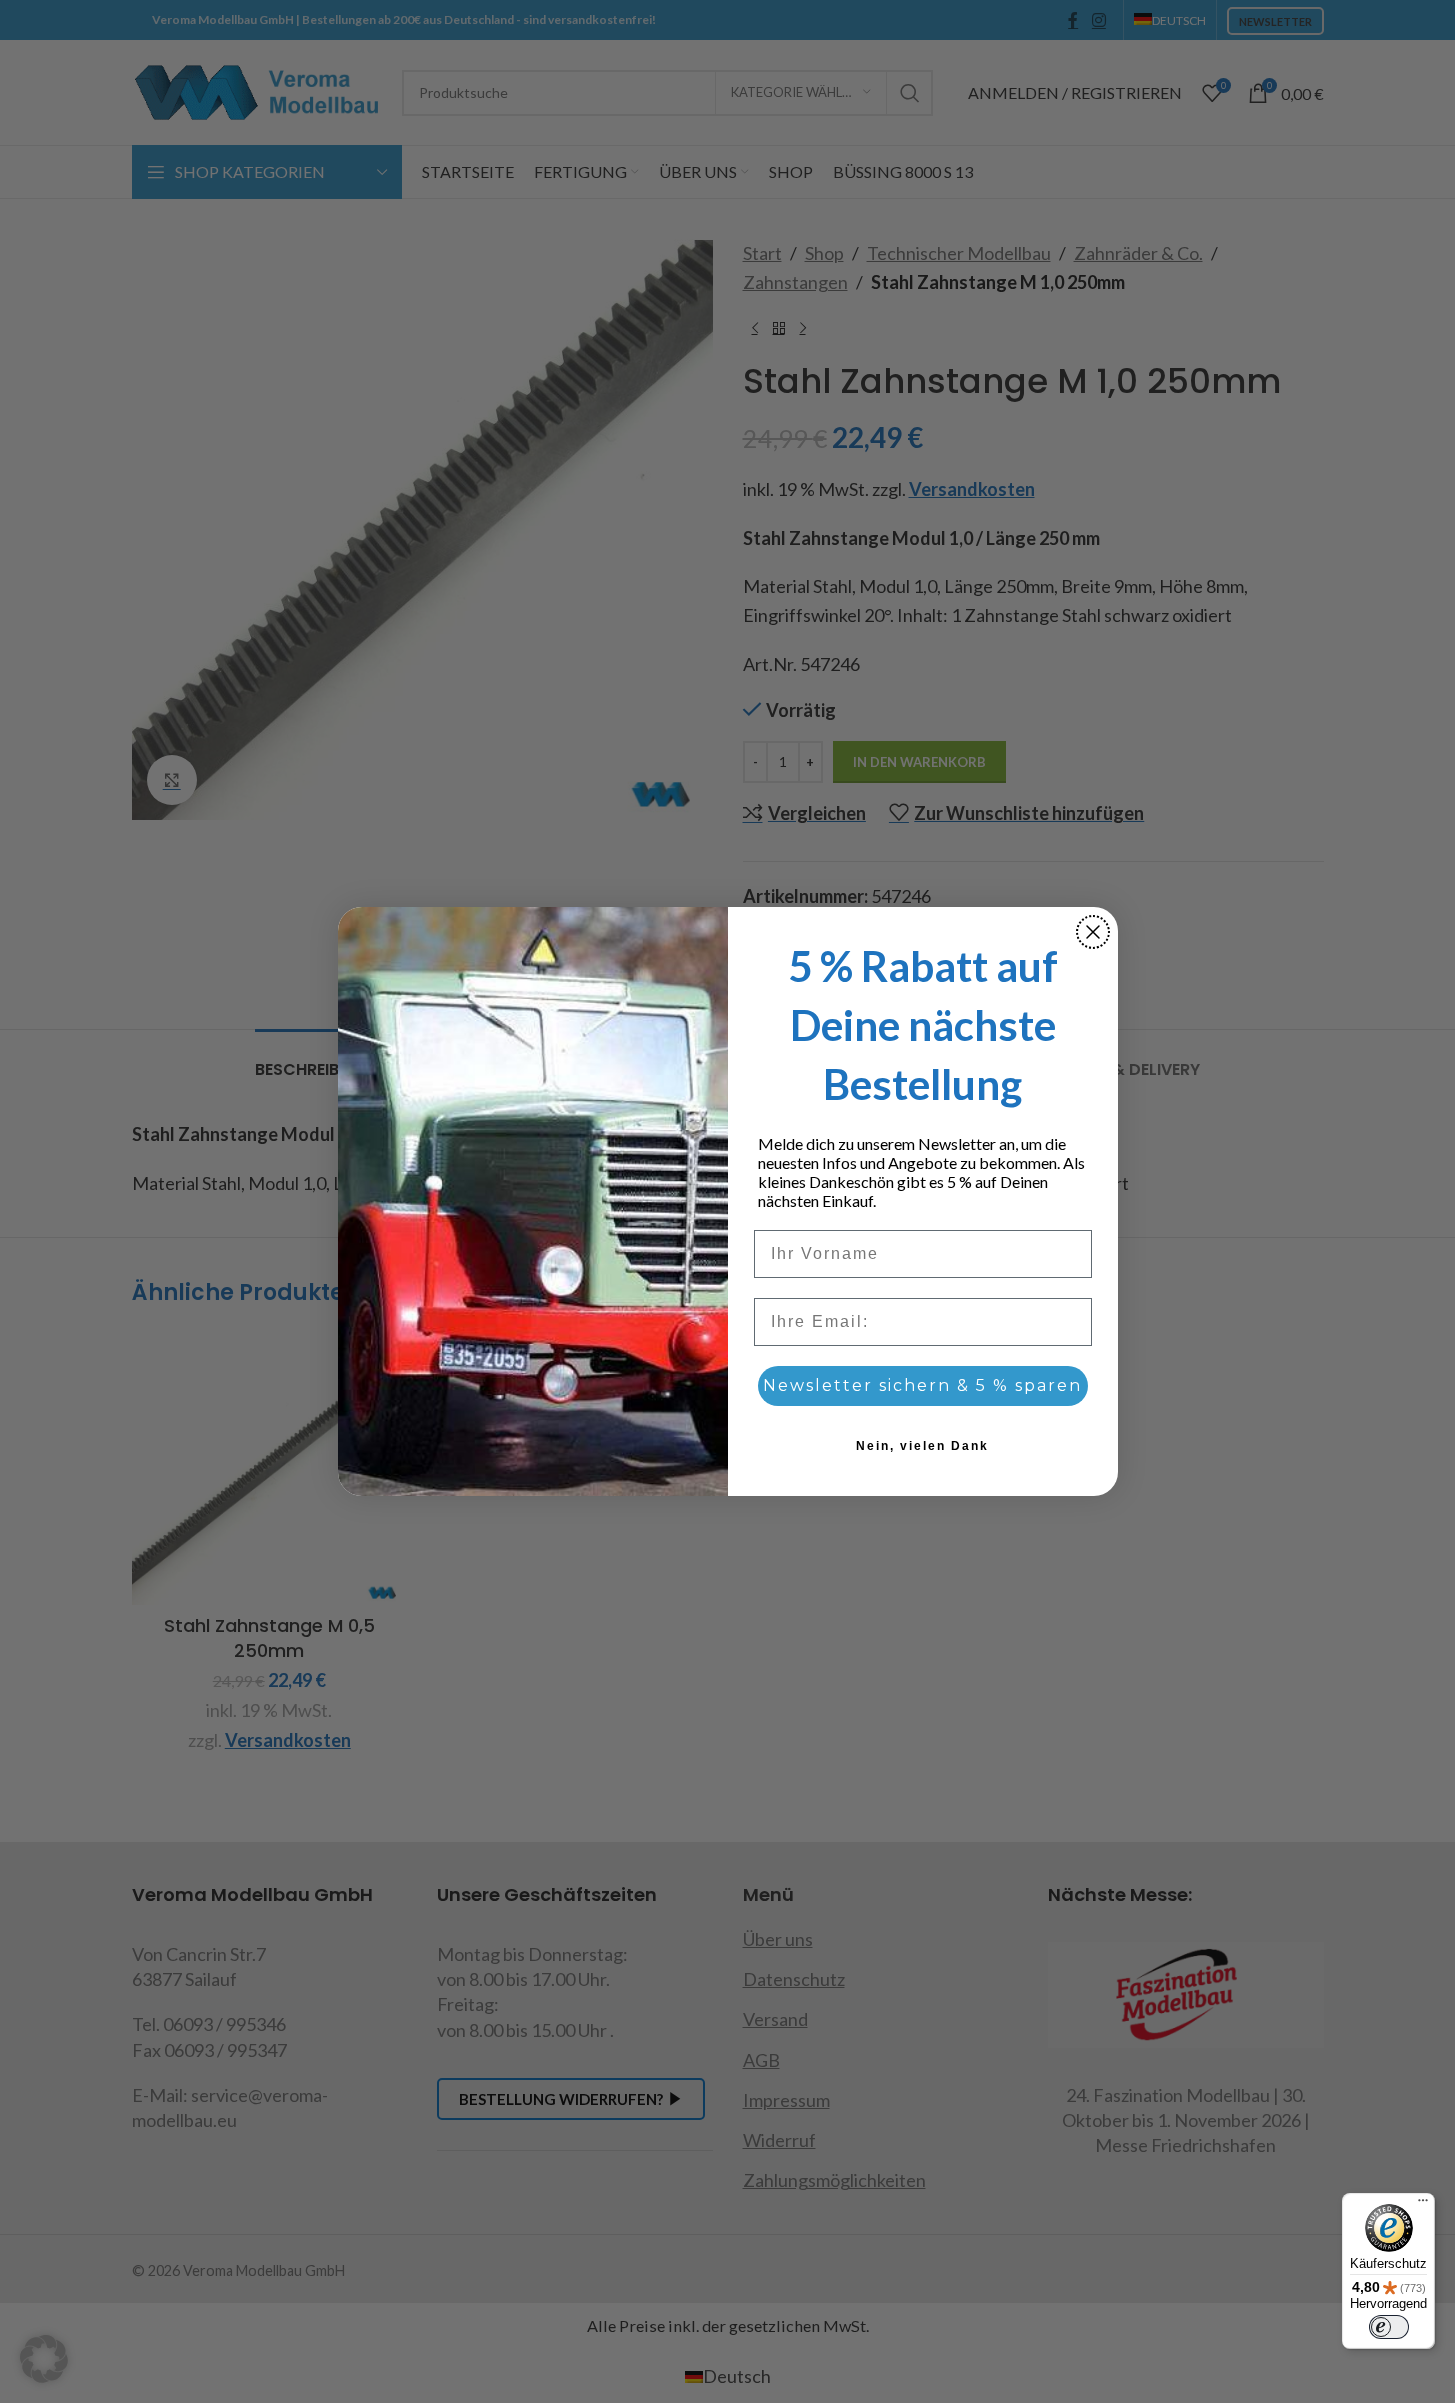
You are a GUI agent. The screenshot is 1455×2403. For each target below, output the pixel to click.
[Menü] (1423, 2205)
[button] (44, 2359)
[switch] (1389, 2327)
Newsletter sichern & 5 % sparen (922, 1385)
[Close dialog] (1093, 932)
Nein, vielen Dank (922, 1446)
